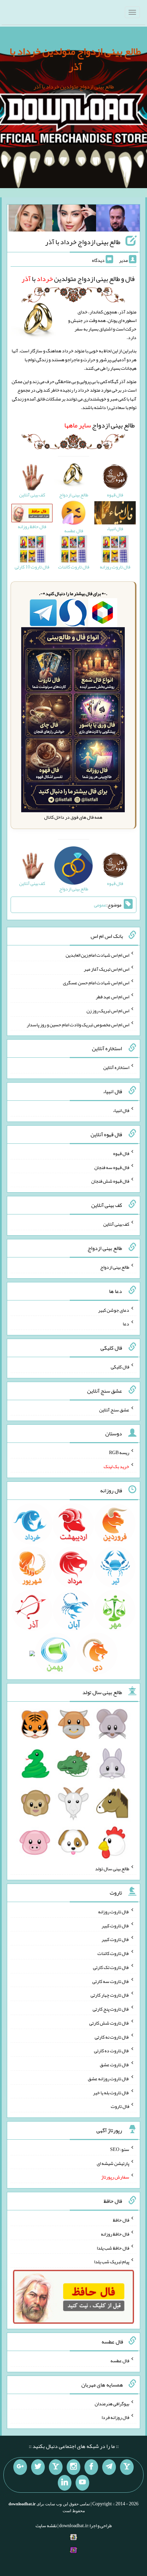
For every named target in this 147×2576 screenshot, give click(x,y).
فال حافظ (121, 2220)
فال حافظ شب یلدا (113, 2248)
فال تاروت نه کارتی (112, 2037)
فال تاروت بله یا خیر (111, 2092)
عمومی (100, 905)
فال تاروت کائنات (113, 1953)
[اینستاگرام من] (73, 2467)
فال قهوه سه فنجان (112, 1167)
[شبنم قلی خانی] (30, 220)
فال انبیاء (121, 1110)
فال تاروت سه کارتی (111, 1981)
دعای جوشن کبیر (114, 1310)
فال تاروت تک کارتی (111, 1967)
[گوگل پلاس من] (20, 2467)
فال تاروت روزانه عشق (109, 2079)
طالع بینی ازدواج (99, 425)
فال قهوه (121, 1153)
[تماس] (56, 2467)
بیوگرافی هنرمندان (112, 2403)
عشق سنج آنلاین (114, 1409)
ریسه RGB (119, 1452)
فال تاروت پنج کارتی (111, 2009)
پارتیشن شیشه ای (113, 2163)
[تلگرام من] (109, 2467)
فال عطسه (120, 2361)
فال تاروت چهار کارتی (110, 1995)
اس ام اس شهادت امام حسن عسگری (96, 983)
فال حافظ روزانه (115, 2234)
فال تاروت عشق (115, 2065)
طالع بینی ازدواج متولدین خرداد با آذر (75, 59)
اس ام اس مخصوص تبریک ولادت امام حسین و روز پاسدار (78, 1024)
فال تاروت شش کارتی (109, 2023)
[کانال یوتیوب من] (82, 2483)
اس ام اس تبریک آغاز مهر (106, 969)
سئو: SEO (120, 2149)
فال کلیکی (120, 1367)
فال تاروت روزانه (114, 1912)
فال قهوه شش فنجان (110, 1181)
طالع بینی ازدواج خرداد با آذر (83, 242)
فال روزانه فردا (115, 2417)
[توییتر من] (38, 2467)
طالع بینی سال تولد (112, 1869)
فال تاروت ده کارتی (112, 2051)
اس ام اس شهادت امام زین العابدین (97, 955)
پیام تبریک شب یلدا (112, 2262)
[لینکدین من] (65, 2483)
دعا (126, 1324)
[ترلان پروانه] (74, 220)
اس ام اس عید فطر (112, 997)
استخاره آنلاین (116, 1067)
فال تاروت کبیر (115, 1925)
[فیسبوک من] (91, 2467)
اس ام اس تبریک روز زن (108, 1011)
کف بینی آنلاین (116, 1224)
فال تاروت (120, 2106)
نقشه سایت (46, 2525)
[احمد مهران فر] (118, 220)
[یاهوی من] (127, 2467)
